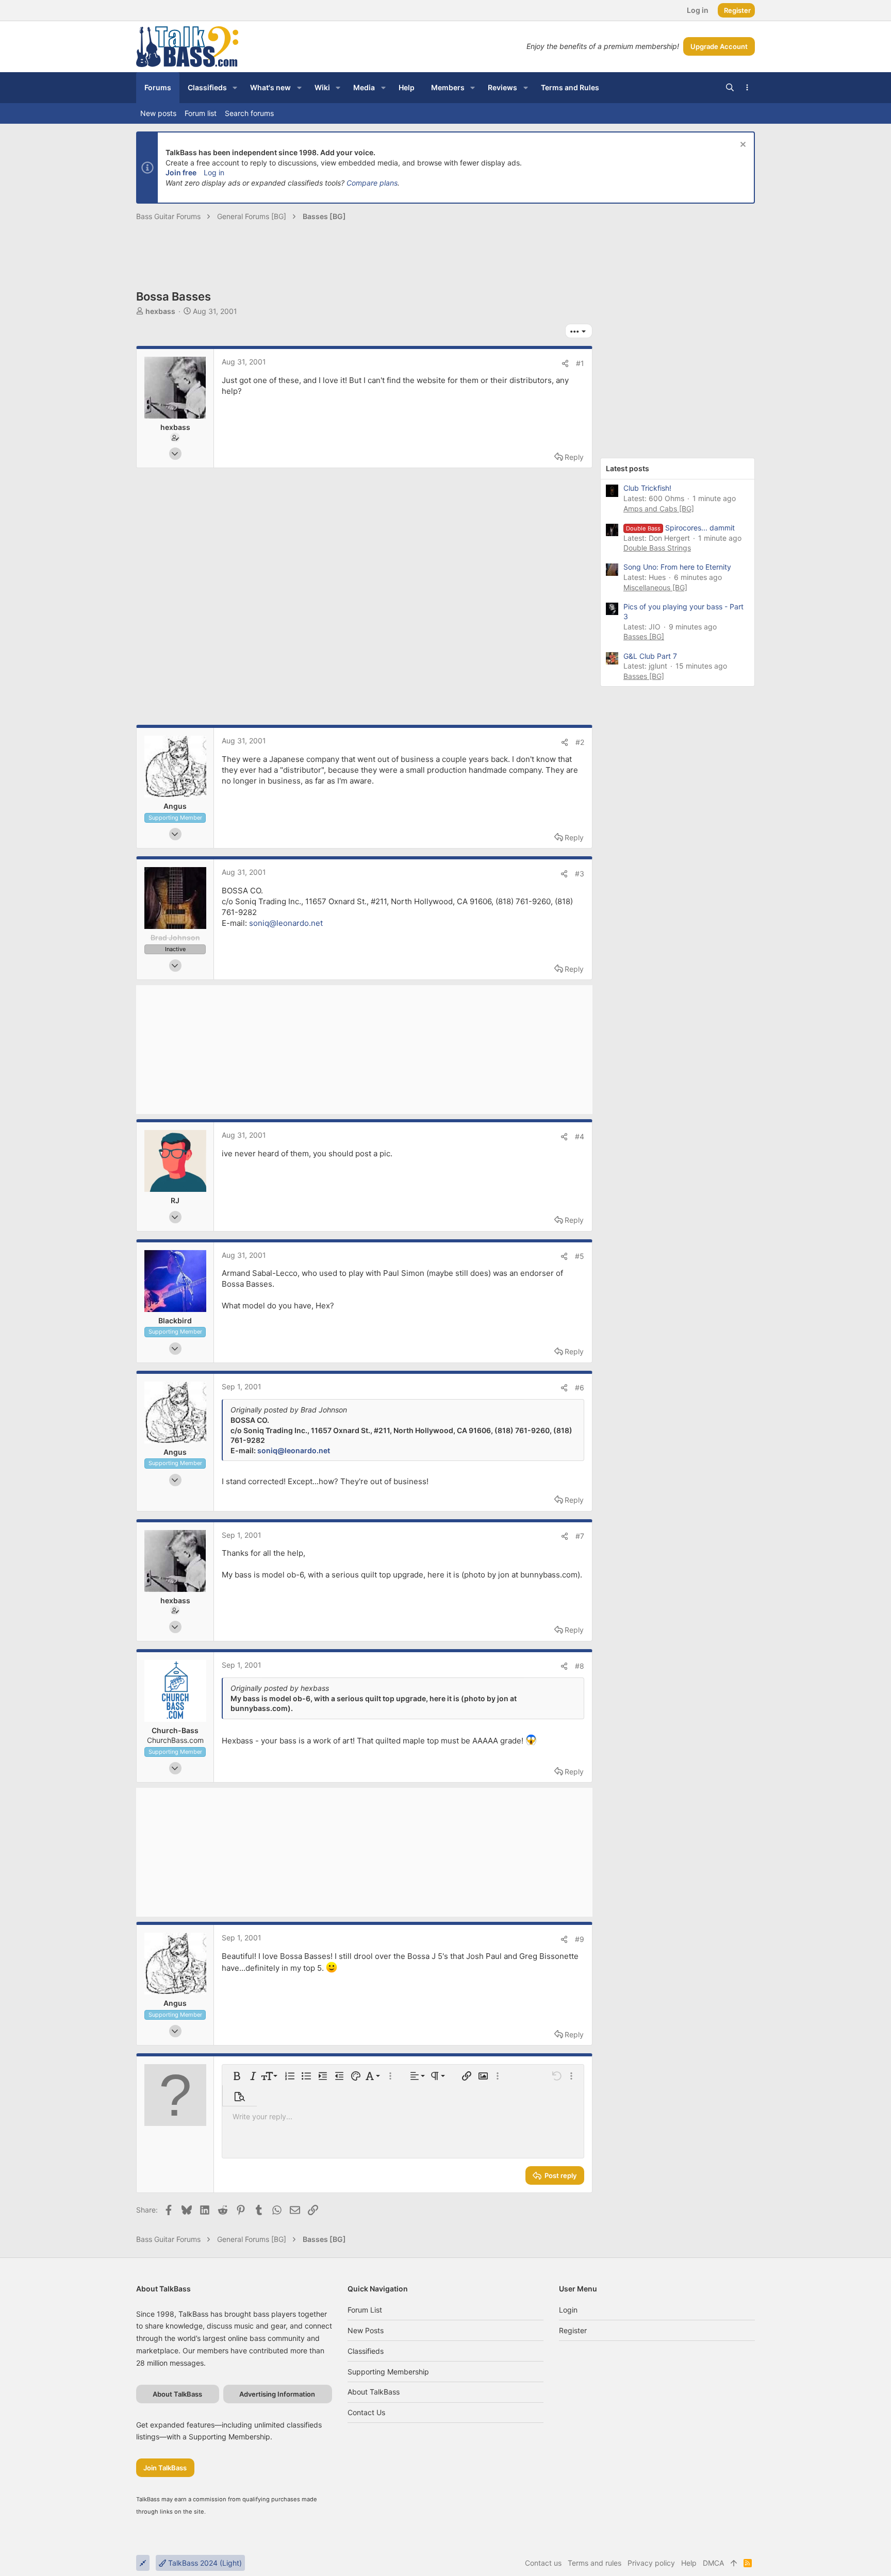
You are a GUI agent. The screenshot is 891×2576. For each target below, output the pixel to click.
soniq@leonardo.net (286, 923)
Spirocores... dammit (680, 528)
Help (689, 2563)
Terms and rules (595, 2563)
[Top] (734, 2563)
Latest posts (628, 468)
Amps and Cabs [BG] (659, 509)
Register (573, 2330)
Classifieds (366, 2351)
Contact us (366, 2412)
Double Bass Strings (657, 548)
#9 (580, 1939)
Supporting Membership (388, 2372)
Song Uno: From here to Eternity (677, 567)
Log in (214, 172)
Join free (181, 172)
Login (568, 2310)
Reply (574, 457)
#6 (580, 1387)
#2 (580, 742)
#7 (580, 1536)
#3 (580, 874)
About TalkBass (374, 2392)
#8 (580, 1666)
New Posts (366, 2330)
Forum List (365, 2310)
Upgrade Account (719, 46)
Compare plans (372, 183)
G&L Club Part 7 (650, 656)
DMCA (713, 2563)
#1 (580, 363)
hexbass (160, 311)
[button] (235, 88)
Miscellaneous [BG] (655, 587)
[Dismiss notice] (742, 146)
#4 (580, 1136)
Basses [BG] (644, 636)
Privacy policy (651, 2563)
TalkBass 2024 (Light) (204, 2563)
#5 (580, 1256)
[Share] (565, 363)
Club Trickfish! (647, 488)
